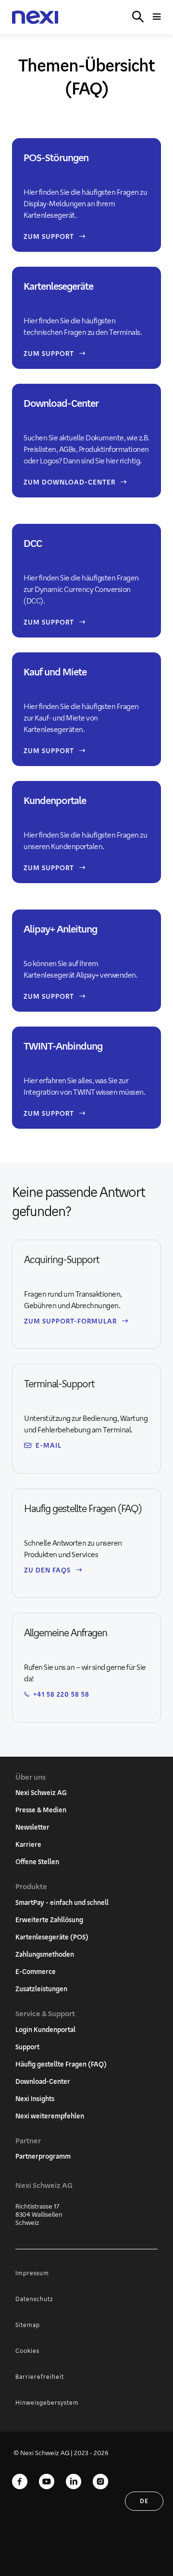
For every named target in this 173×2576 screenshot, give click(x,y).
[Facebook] (20, 2482)
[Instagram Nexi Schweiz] (100, 2482)
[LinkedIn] (74, 2482)
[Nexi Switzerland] (35, 18)
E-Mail (49, 1445)
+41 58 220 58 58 (61, 1694)
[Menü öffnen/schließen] (157, 17)
